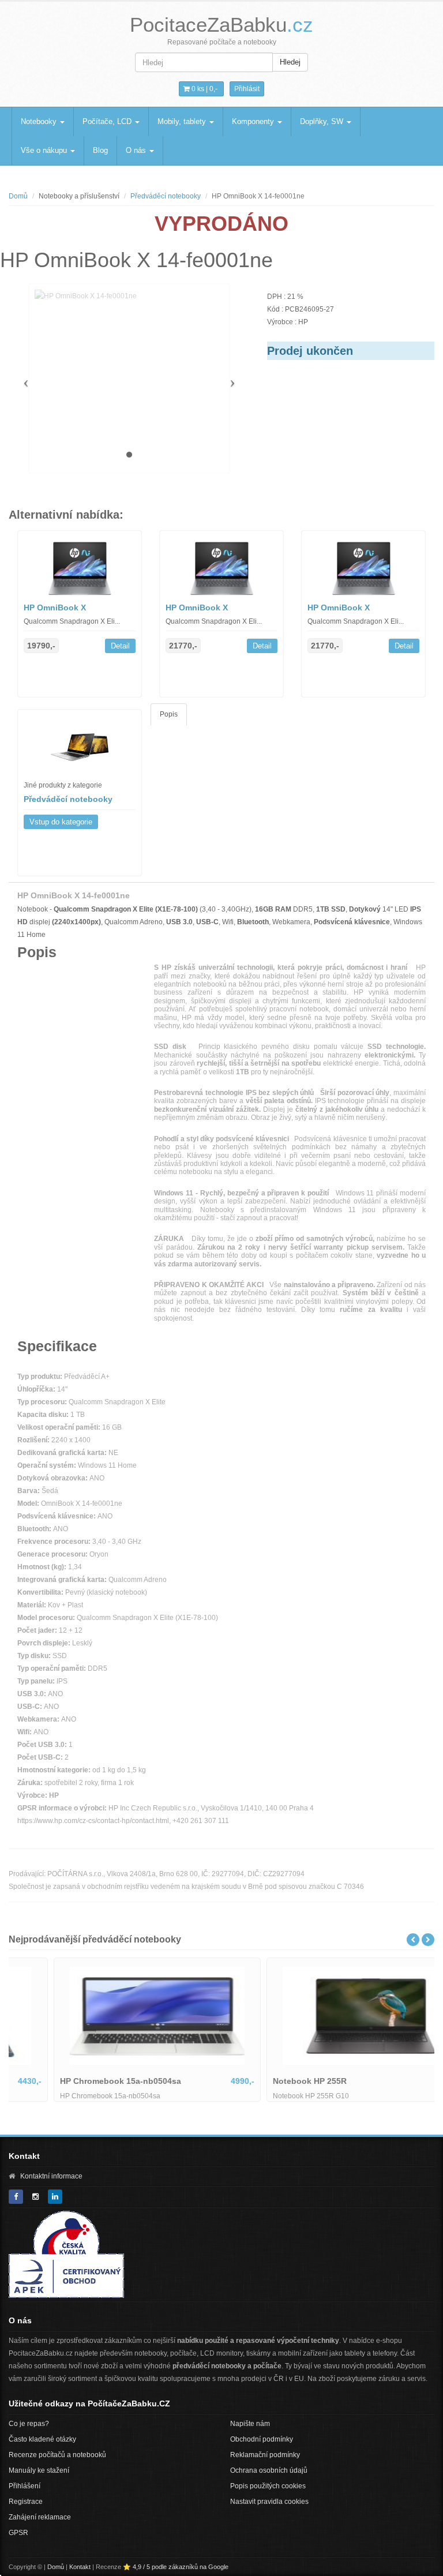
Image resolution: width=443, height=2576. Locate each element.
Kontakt (80, 2567)
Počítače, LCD (108, 121)
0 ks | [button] (204, 89)
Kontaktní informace (51, 2176)
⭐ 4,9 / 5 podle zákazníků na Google (176, 2567)
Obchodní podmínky (262, 2439)
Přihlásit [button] (247, 89)
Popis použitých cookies (268, 2486)
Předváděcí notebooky (166, 196)
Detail (120, 646)
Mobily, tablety (183, 121)
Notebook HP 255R (268, 2081)
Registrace (26, 2502)
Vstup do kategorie (61, 822)
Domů (18, 196)
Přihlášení (25, 2486)
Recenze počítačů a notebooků (57, 2455)
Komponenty (254, 121)
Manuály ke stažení (39, 2470)
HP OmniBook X (55, 608)
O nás (137, 150)
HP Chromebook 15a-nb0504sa (78, 2081)
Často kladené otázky (42, 2439)
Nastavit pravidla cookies (269, 2502)
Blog (100, 150)
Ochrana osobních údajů (269, 2470)
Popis (169, 714)
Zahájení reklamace (40, 2517)
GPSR (18, 2533)
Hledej (290, 62)
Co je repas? (29, 2424)
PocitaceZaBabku (221, 25)
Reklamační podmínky (265, 2455)
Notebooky (40, 121)
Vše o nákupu (45, 150)
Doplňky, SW (323, 121)
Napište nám (250, 2424)
